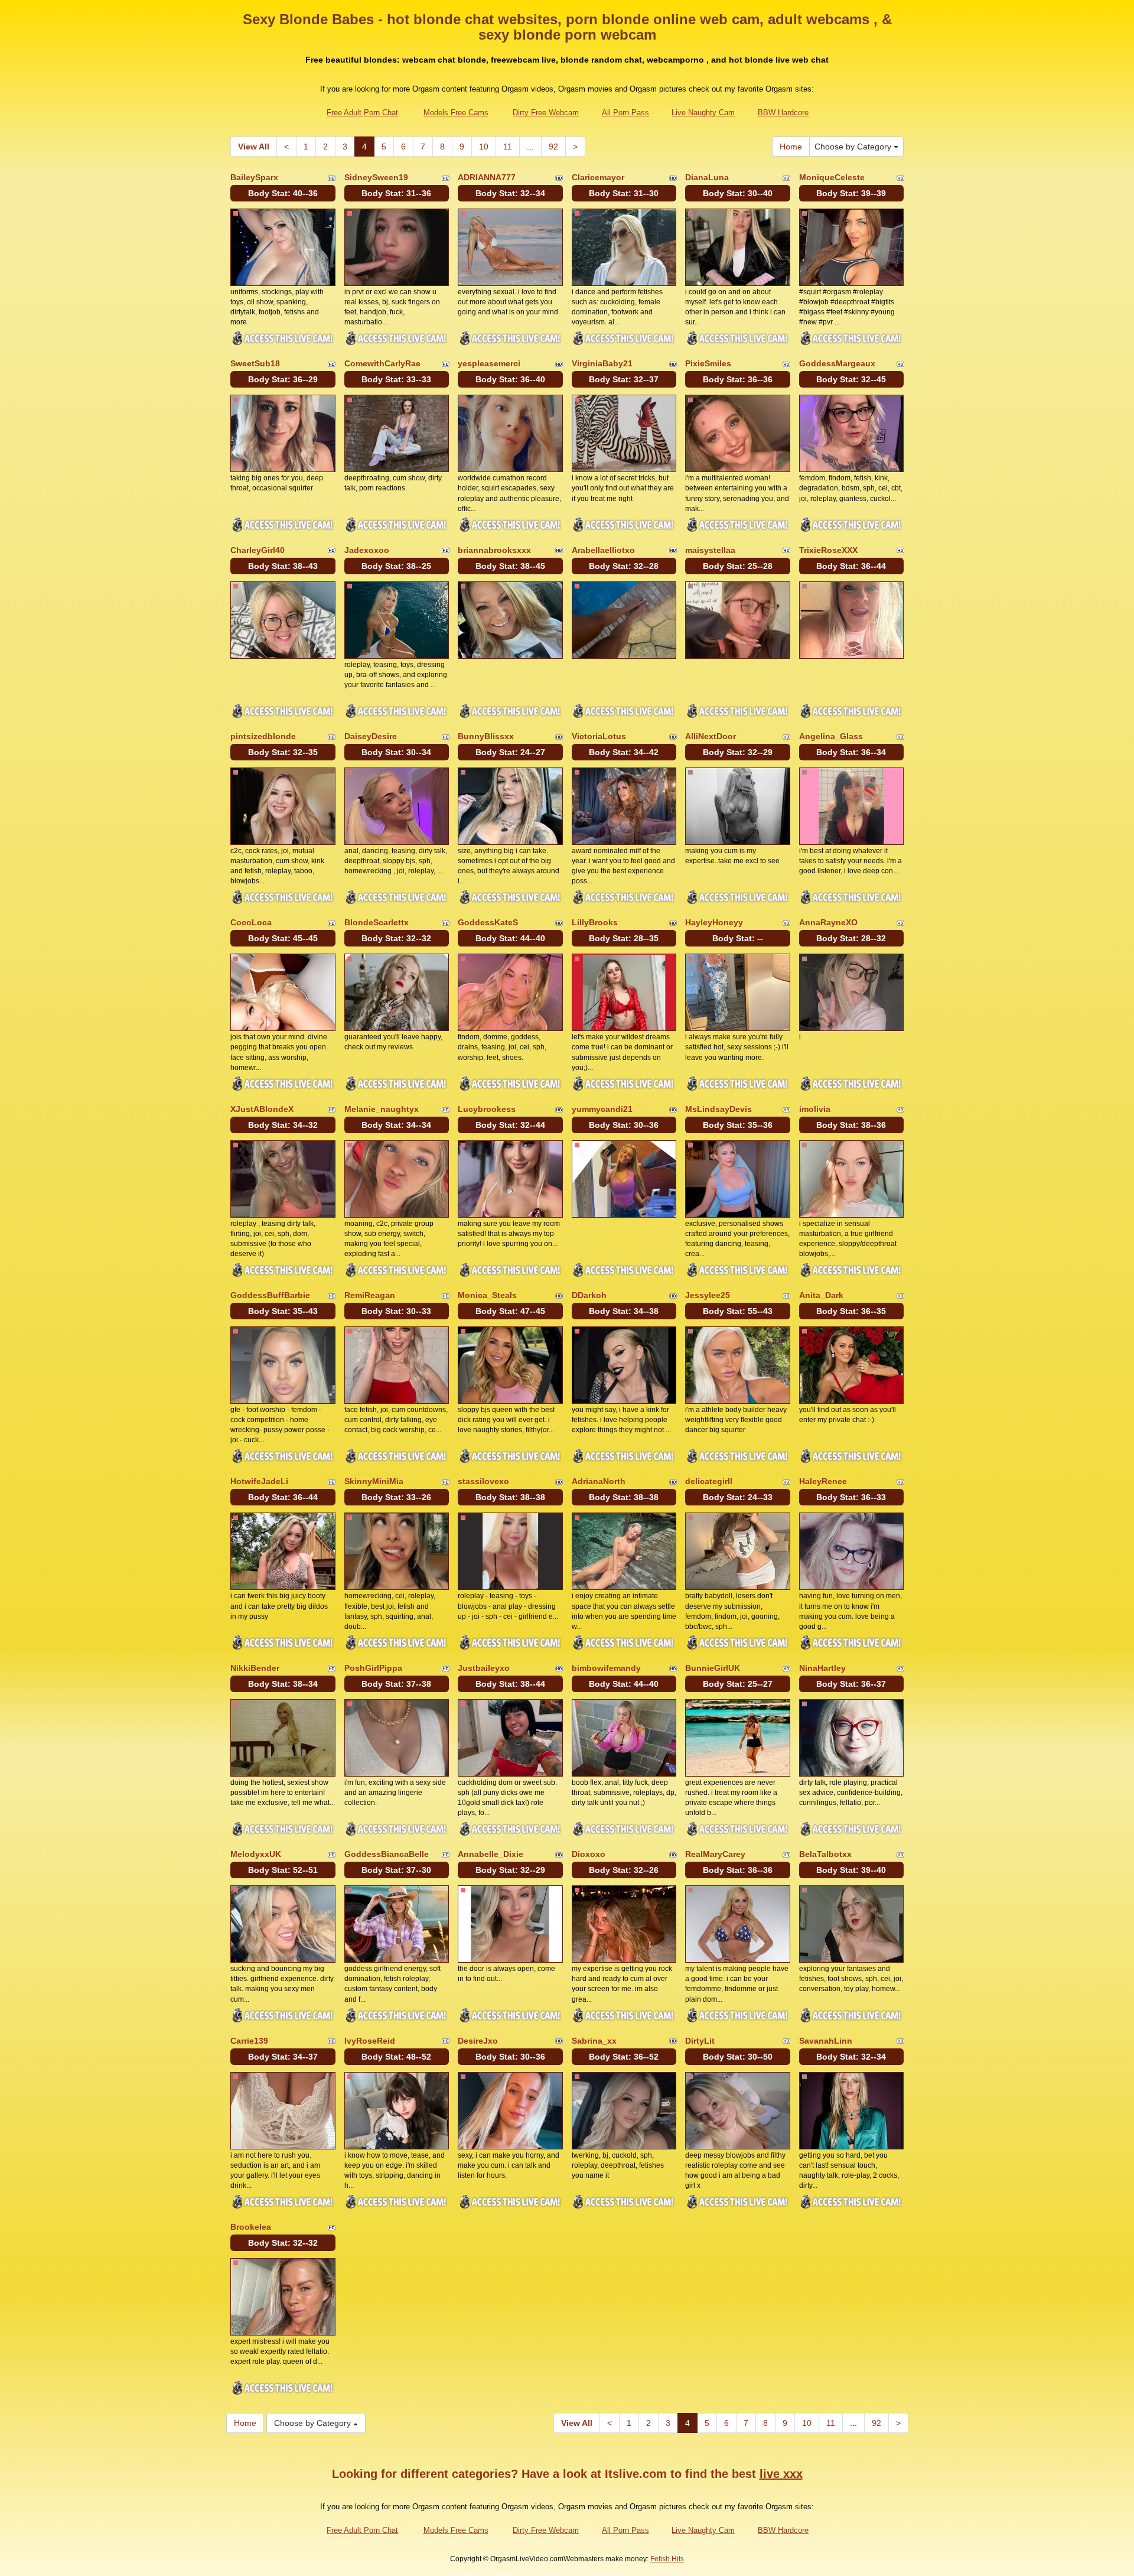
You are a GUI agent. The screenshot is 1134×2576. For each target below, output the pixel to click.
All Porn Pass (625, 113)
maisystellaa (710, 550)
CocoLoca (251, 922)
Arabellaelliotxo (603, 550)
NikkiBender (255, 1668)
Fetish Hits (667, 2559)
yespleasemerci (489, 363)
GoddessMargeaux (837, 363)
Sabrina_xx (594, 2041)
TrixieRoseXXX (828, 550)
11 (508, 147)
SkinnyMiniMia (374, 1481)
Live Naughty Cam (703, 113)
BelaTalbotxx (825, 1854)
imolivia (815, 1109)
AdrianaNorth (599, 1481)
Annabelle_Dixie (491, 1854)
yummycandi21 (602, 1109)
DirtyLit (700, 2041)
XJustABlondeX (262, 1109)
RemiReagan (370, 1295)
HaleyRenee (823, 1481)
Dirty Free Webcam (546, 113)
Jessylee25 (708, 1295)
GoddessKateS (488, 922)
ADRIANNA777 (487, 177)
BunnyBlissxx (486, 736)
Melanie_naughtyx (382, 1109)
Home (791, 147)
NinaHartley (822, 1668)
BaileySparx (254, 177)
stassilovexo (483, 1481)
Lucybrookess (487, 1109)
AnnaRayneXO (828, 922)
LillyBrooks (595, 922)
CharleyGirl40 (258, 550)
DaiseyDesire (371, 736)
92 (553, 147)
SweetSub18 (255, 363)
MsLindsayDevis (718, 1109)
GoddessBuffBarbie (270, 1295)
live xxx (781, 2474)
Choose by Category (854, 147)
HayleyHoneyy (714, 922)
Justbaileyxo (484, 1668)
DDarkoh (589, 1295)
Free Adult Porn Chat (362, 113)
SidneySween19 (376, 177)
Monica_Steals (487, 1295)
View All (254, 147)
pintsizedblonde (263, 736)
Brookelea (251, 2227)
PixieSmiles (708, 363)
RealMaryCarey (715, 1854)
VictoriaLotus (599, 736)
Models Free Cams (456, 113)
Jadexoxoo (367, 550)
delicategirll (709, 1481)
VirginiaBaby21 (602, 363)
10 (484, 147)
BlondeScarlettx (377, 922)
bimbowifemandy (606, 1668)
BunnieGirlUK (713, 1668)
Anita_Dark (821, 1295)
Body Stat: (283, 193)
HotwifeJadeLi (259, 1481)
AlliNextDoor (711, 736)
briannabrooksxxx (494, 550)
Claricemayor (598, 177)
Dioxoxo (589, 1854)
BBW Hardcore (783, 113)
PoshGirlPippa (373, 1668)
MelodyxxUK (256, 1854)
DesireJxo (478, 2041)
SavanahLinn (826, 2041)
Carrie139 (249, 2041)
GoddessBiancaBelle (387, 1854)
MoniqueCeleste (832, 177)
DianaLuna (707, 177)
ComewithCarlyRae (382, 363)
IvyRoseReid (370, 2041)
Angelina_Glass (831, 736)
